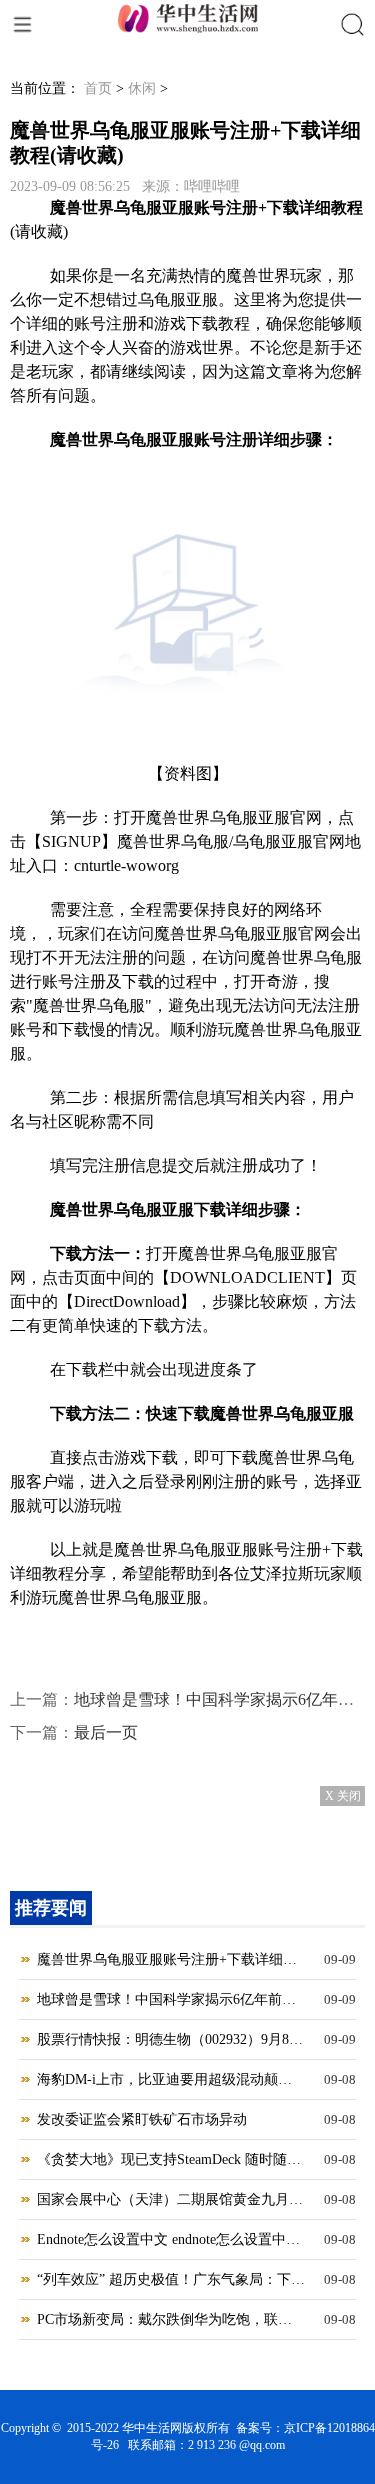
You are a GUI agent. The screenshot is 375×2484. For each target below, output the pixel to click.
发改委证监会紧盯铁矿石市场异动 (142, 2119)
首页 (98, 88)
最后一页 (106, 1732)
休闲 (142, 88)
